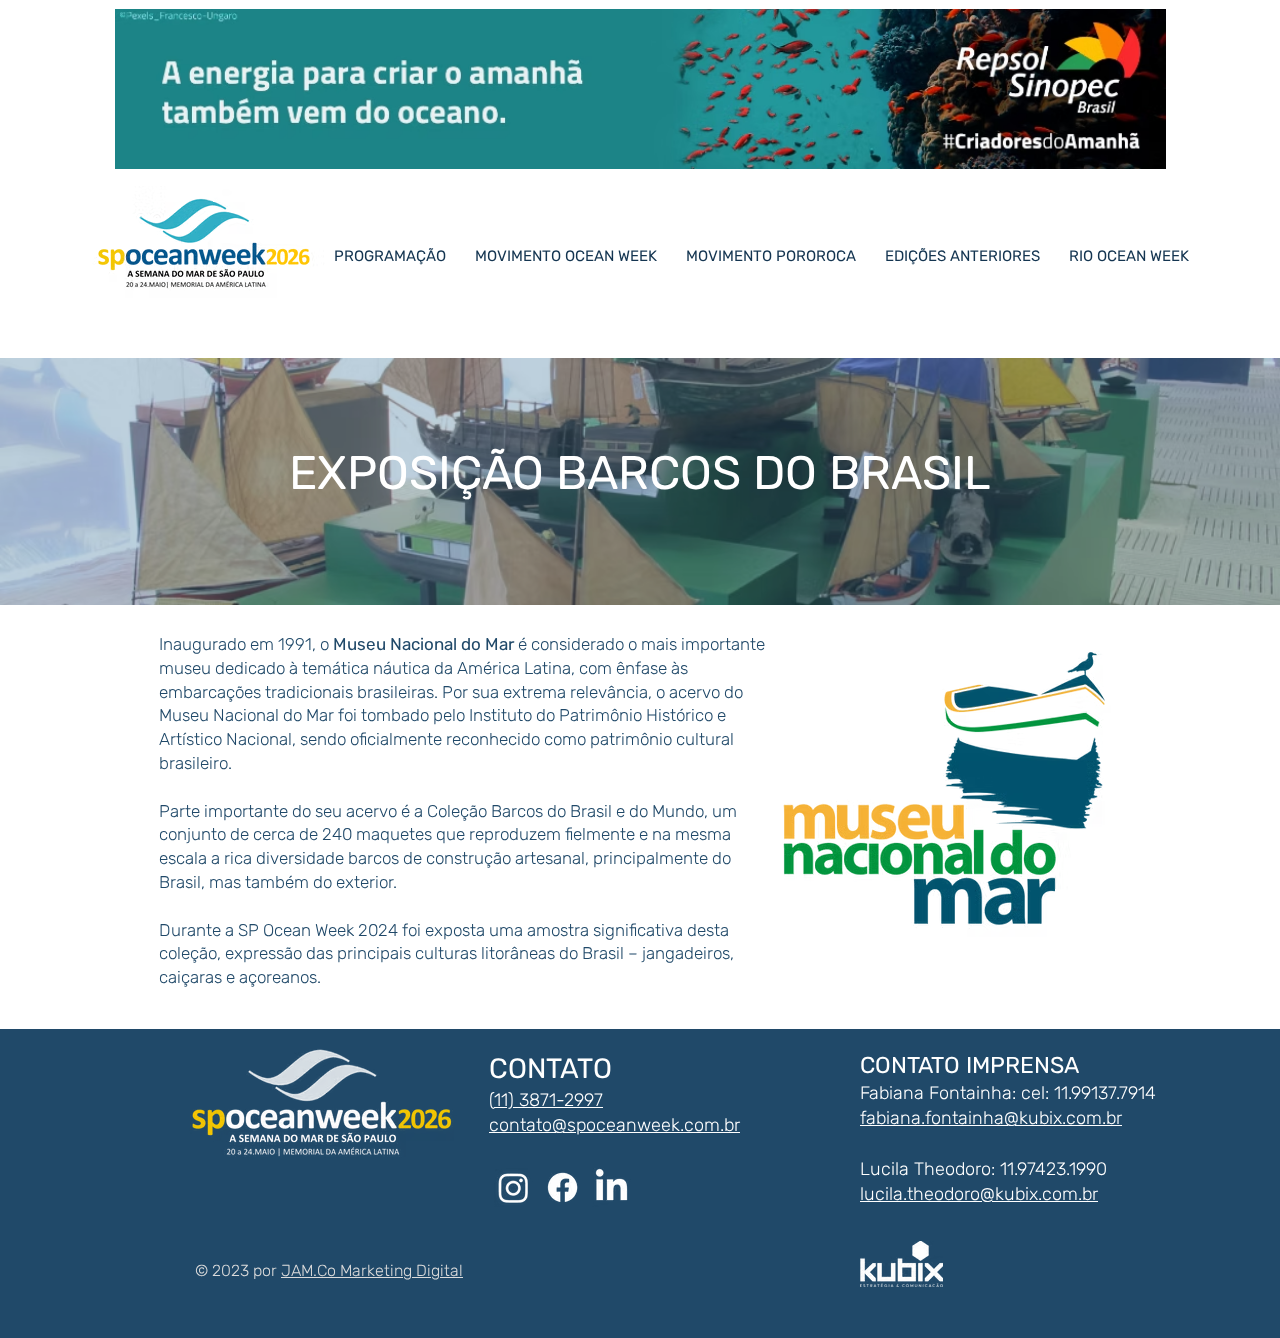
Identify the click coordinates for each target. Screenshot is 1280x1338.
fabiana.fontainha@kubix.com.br (991, 1118)
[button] (971, 256)
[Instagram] (513, 1187)
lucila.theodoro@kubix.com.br (979, 1194)
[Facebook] (562, 1187)
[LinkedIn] (611, 1187)
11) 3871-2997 (548, 1100)
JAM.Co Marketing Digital (372, 1270)
